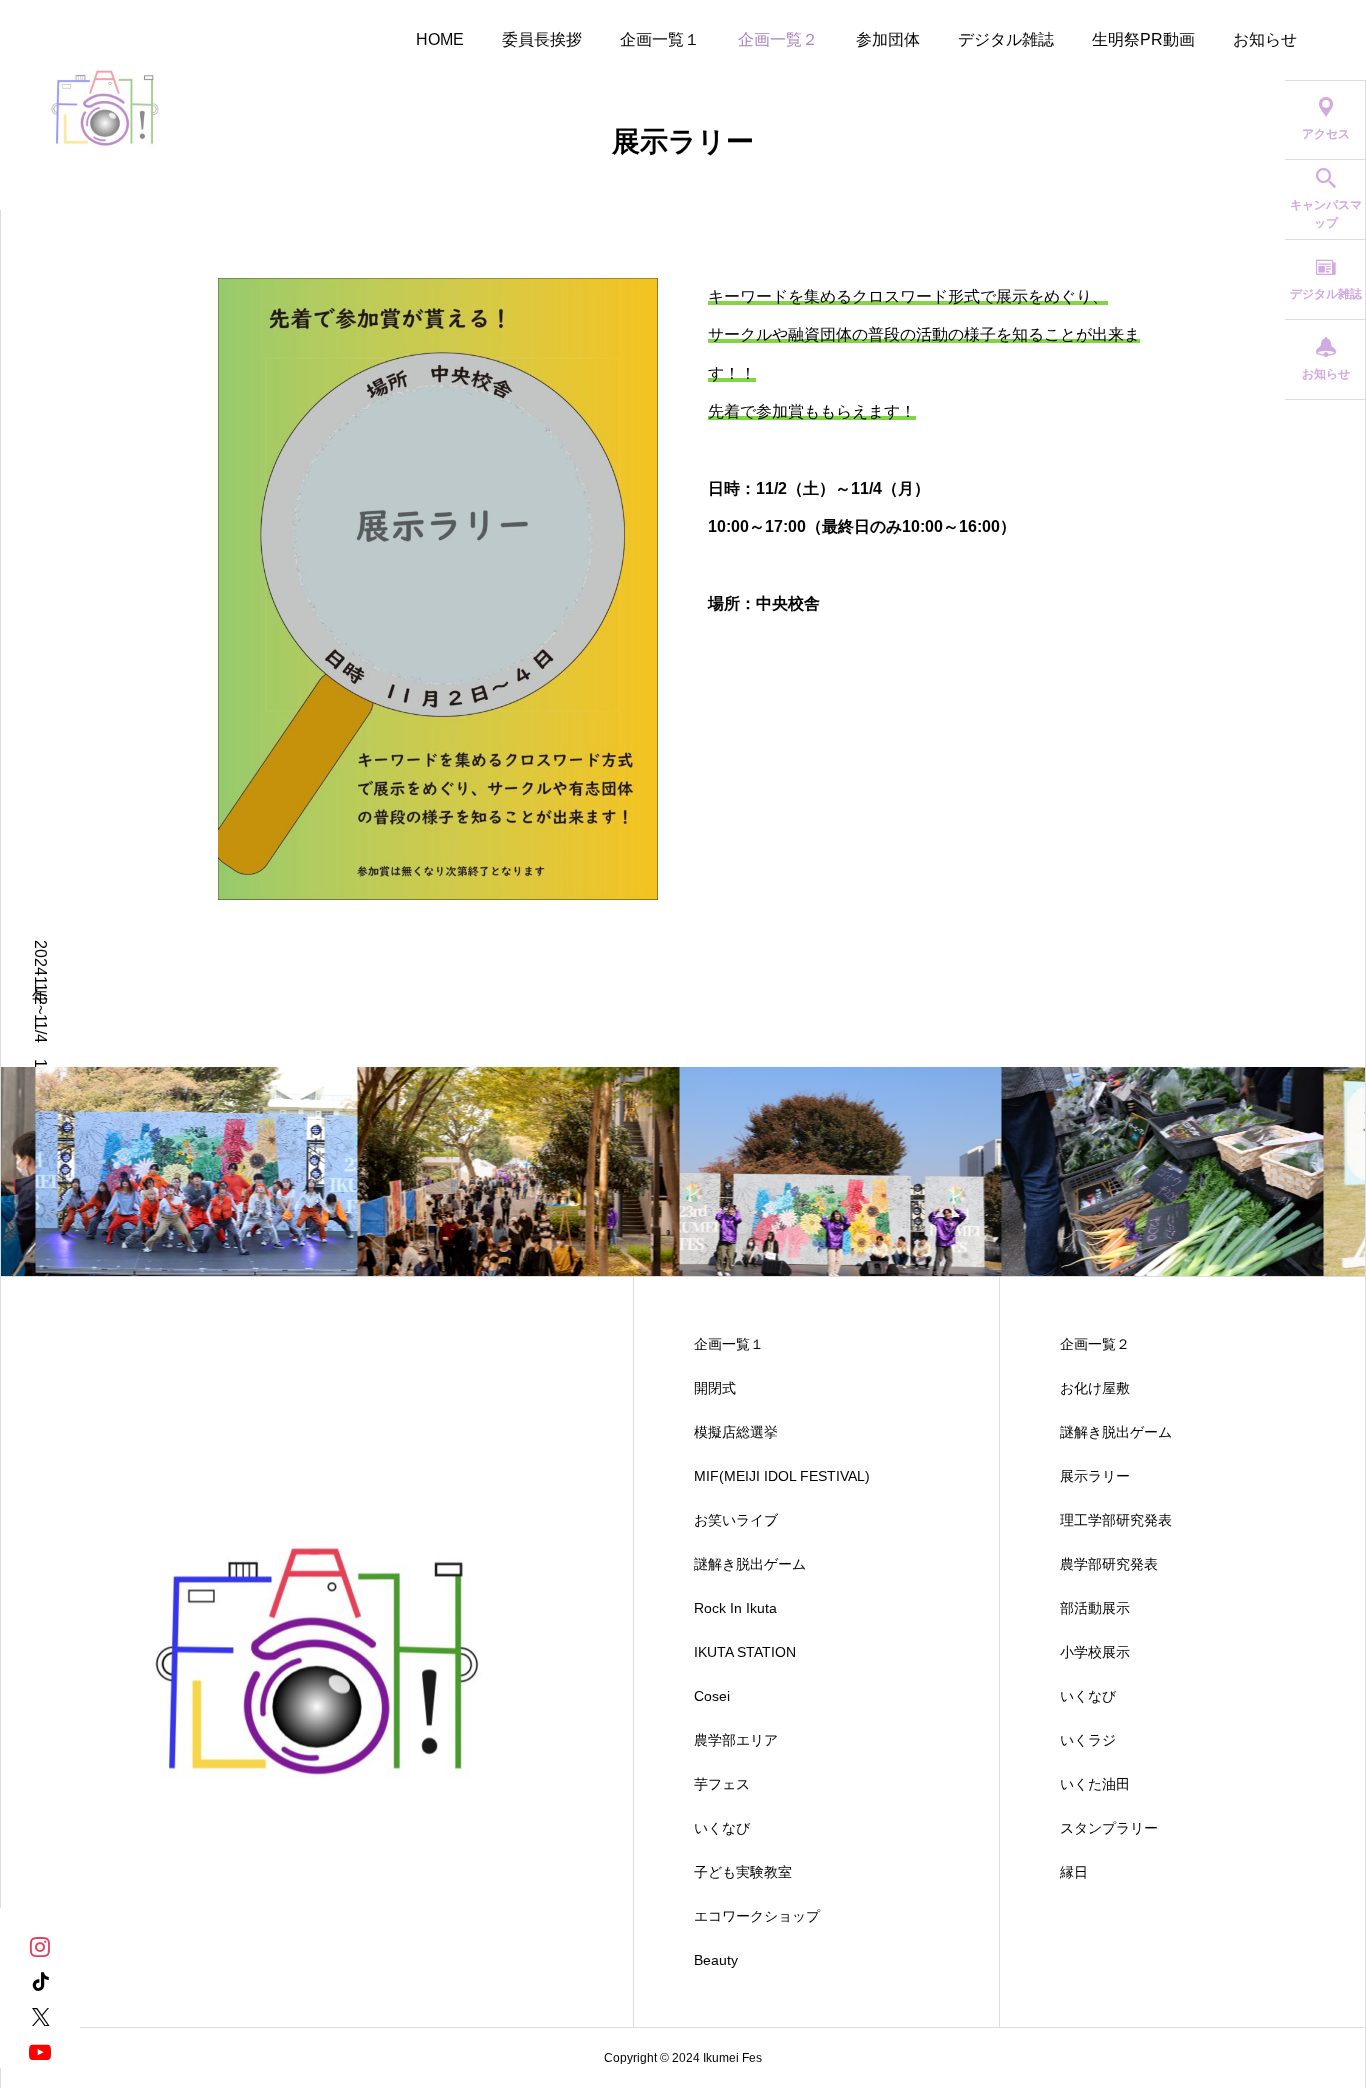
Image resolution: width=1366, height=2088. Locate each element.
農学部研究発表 (1109, 1564)
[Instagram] (40, 1945)
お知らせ (1265, 39)
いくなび (722, 1828)
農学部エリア (736, 1740)
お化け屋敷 (1095, 1388)
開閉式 (715, 1388)
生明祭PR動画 (1143, 39)
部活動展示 (1095, 1608)
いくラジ (1088, 1740)
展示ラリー (1095, 1476)
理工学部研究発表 (1116, 1520)
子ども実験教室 (743, 1872)
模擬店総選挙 (736, 1432)
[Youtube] (40, 2050)
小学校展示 (1095, 1652)
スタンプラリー (1109, 1828)
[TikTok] (40, 1980)
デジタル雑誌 (1006, 39)
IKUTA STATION (745, 1652)
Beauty (716, 1960)
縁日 (1074, 1872)
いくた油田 (1095, 1784)
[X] (40, 2015)
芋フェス (722, 1784)
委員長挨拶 (542, 39)
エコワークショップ (757, 1916)
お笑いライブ (736, 1520)
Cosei (712, 1696)
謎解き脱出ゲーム (750, 1564)
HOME (440, 39)
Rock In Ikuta (735, 1608)
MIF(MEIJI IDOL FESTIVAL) (782, 1476)
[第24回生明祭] (105, 105)
